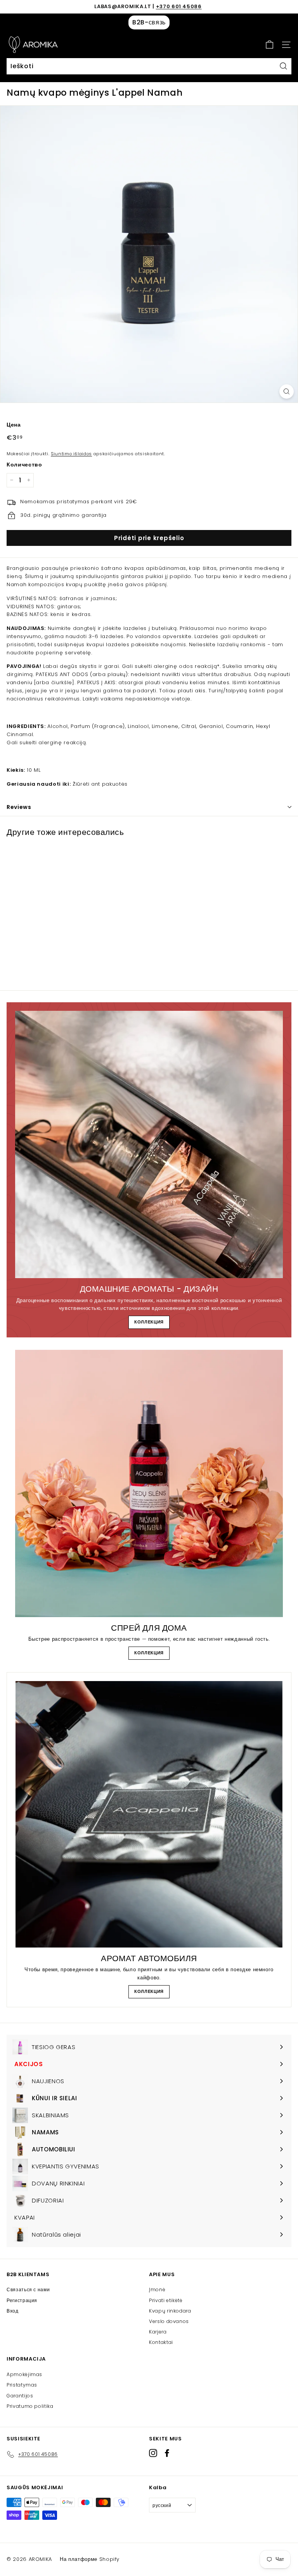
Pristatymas (22, 2385)
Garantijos (20, 2396)
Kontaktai (161, 2342)
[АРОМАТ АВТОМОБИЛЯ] (149, 1814)
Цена (14, 425)
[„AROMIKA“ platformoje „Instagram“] (153, 2453)
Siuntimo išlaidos (71, 454)
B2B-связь (149, 22)
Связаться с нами (28, 2289)
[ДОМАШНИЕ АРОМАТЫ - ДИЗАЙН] (149, 1144)
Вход (13, 2311)
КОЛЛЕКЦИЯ (149, 1322)
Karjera (158, 2332)
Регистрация (22, 2300)
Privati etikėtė (166, 2300)
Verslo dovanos (169, 2321)
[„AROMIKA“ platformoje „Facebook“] (167, 2453)
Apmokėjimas (24, 2374)
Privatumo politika (30, 2406)
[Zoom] (287, 391)
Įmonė (157, 2289)
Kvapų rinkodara (170, 2311)
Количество (24, 465)
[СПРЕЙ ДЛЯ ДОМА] (149, 1483)
